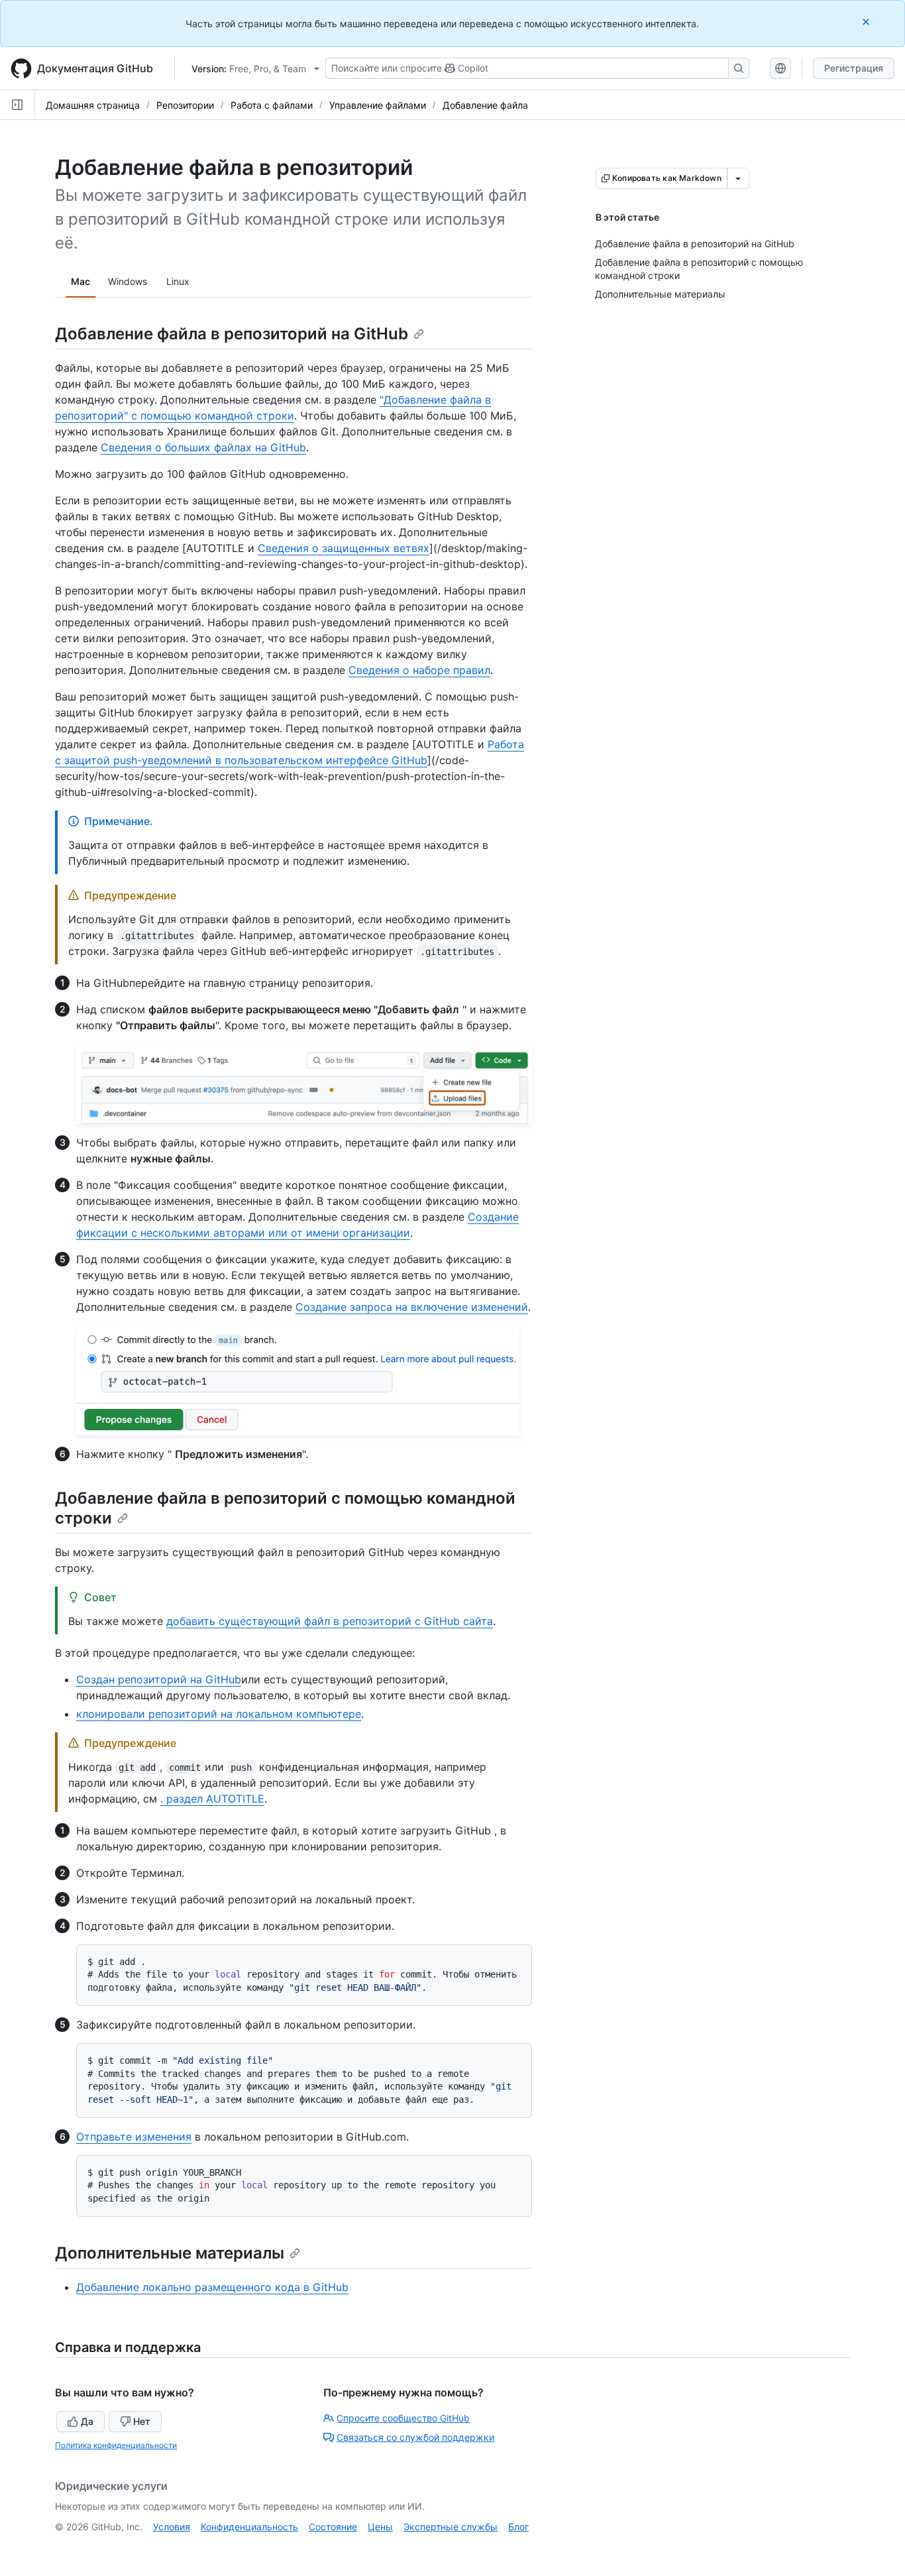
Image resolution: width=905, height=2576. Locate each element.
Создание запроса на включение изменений (412, 1307)
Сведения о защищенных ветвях (344, 548)
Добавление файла (485, 105)
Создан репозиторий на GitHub (159, 1679)
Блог (518, 2527)
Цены (380, 2527)
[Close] (867, 22)
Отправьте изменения (134, 2137)
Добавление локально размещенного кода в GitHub (212, 2287)
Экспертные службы (451, 2527)
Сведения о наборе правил (419, 670)
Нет (142, 2421)
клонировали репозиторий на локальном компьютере (219, 1714)
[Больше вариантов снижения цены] (738, 178)
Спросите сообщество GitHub (403, 2418)
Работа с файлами (272, 105)
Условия (172, 2527)
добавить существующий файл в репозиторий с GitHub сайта (330, 1621)
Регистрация (854, 68)
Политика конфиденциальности (116, 2445)
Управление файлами (378, 105)
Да (87, 2421)
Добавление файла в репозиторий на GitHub (232, 334)
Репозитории (185, 105)
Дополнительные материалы (170, 2253)
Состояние (333, 2527)
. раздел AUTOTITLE (212, 1799)
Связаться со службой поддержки (415, 2437)
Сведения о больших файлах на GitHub (203, 447)
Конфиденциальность (249, 2527)
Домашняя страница (93, 105)
